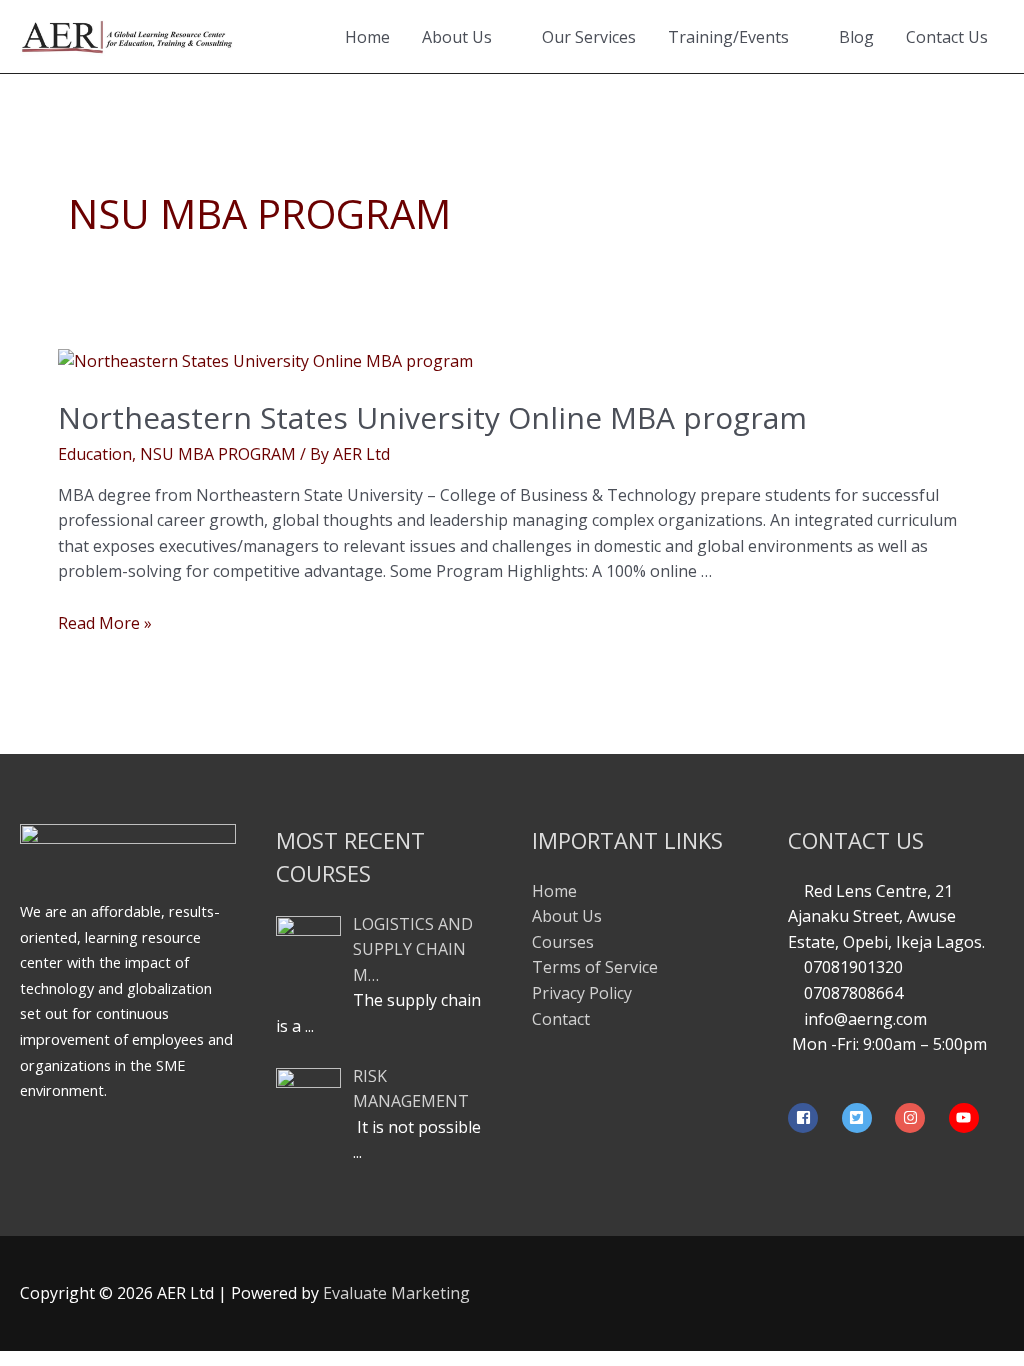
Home (367, 37)
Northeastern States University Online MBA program (432, 417)
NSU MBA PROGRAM (218, 454)
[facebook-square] (813, 1118)
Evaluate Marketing (396, 1293)
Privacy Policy (582, 993)
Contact (561, 1019)
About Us (457, 37)
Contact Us (947, 37)
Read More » (105, 623)
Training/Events (728, 37)
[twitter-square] (867, 1118)
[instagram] (920, 1118)
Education (95, 454)
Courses (563, 942)
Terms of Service (595, 967)
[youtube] (966, 1118)
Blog (856, 37)
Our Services (589, 37)
